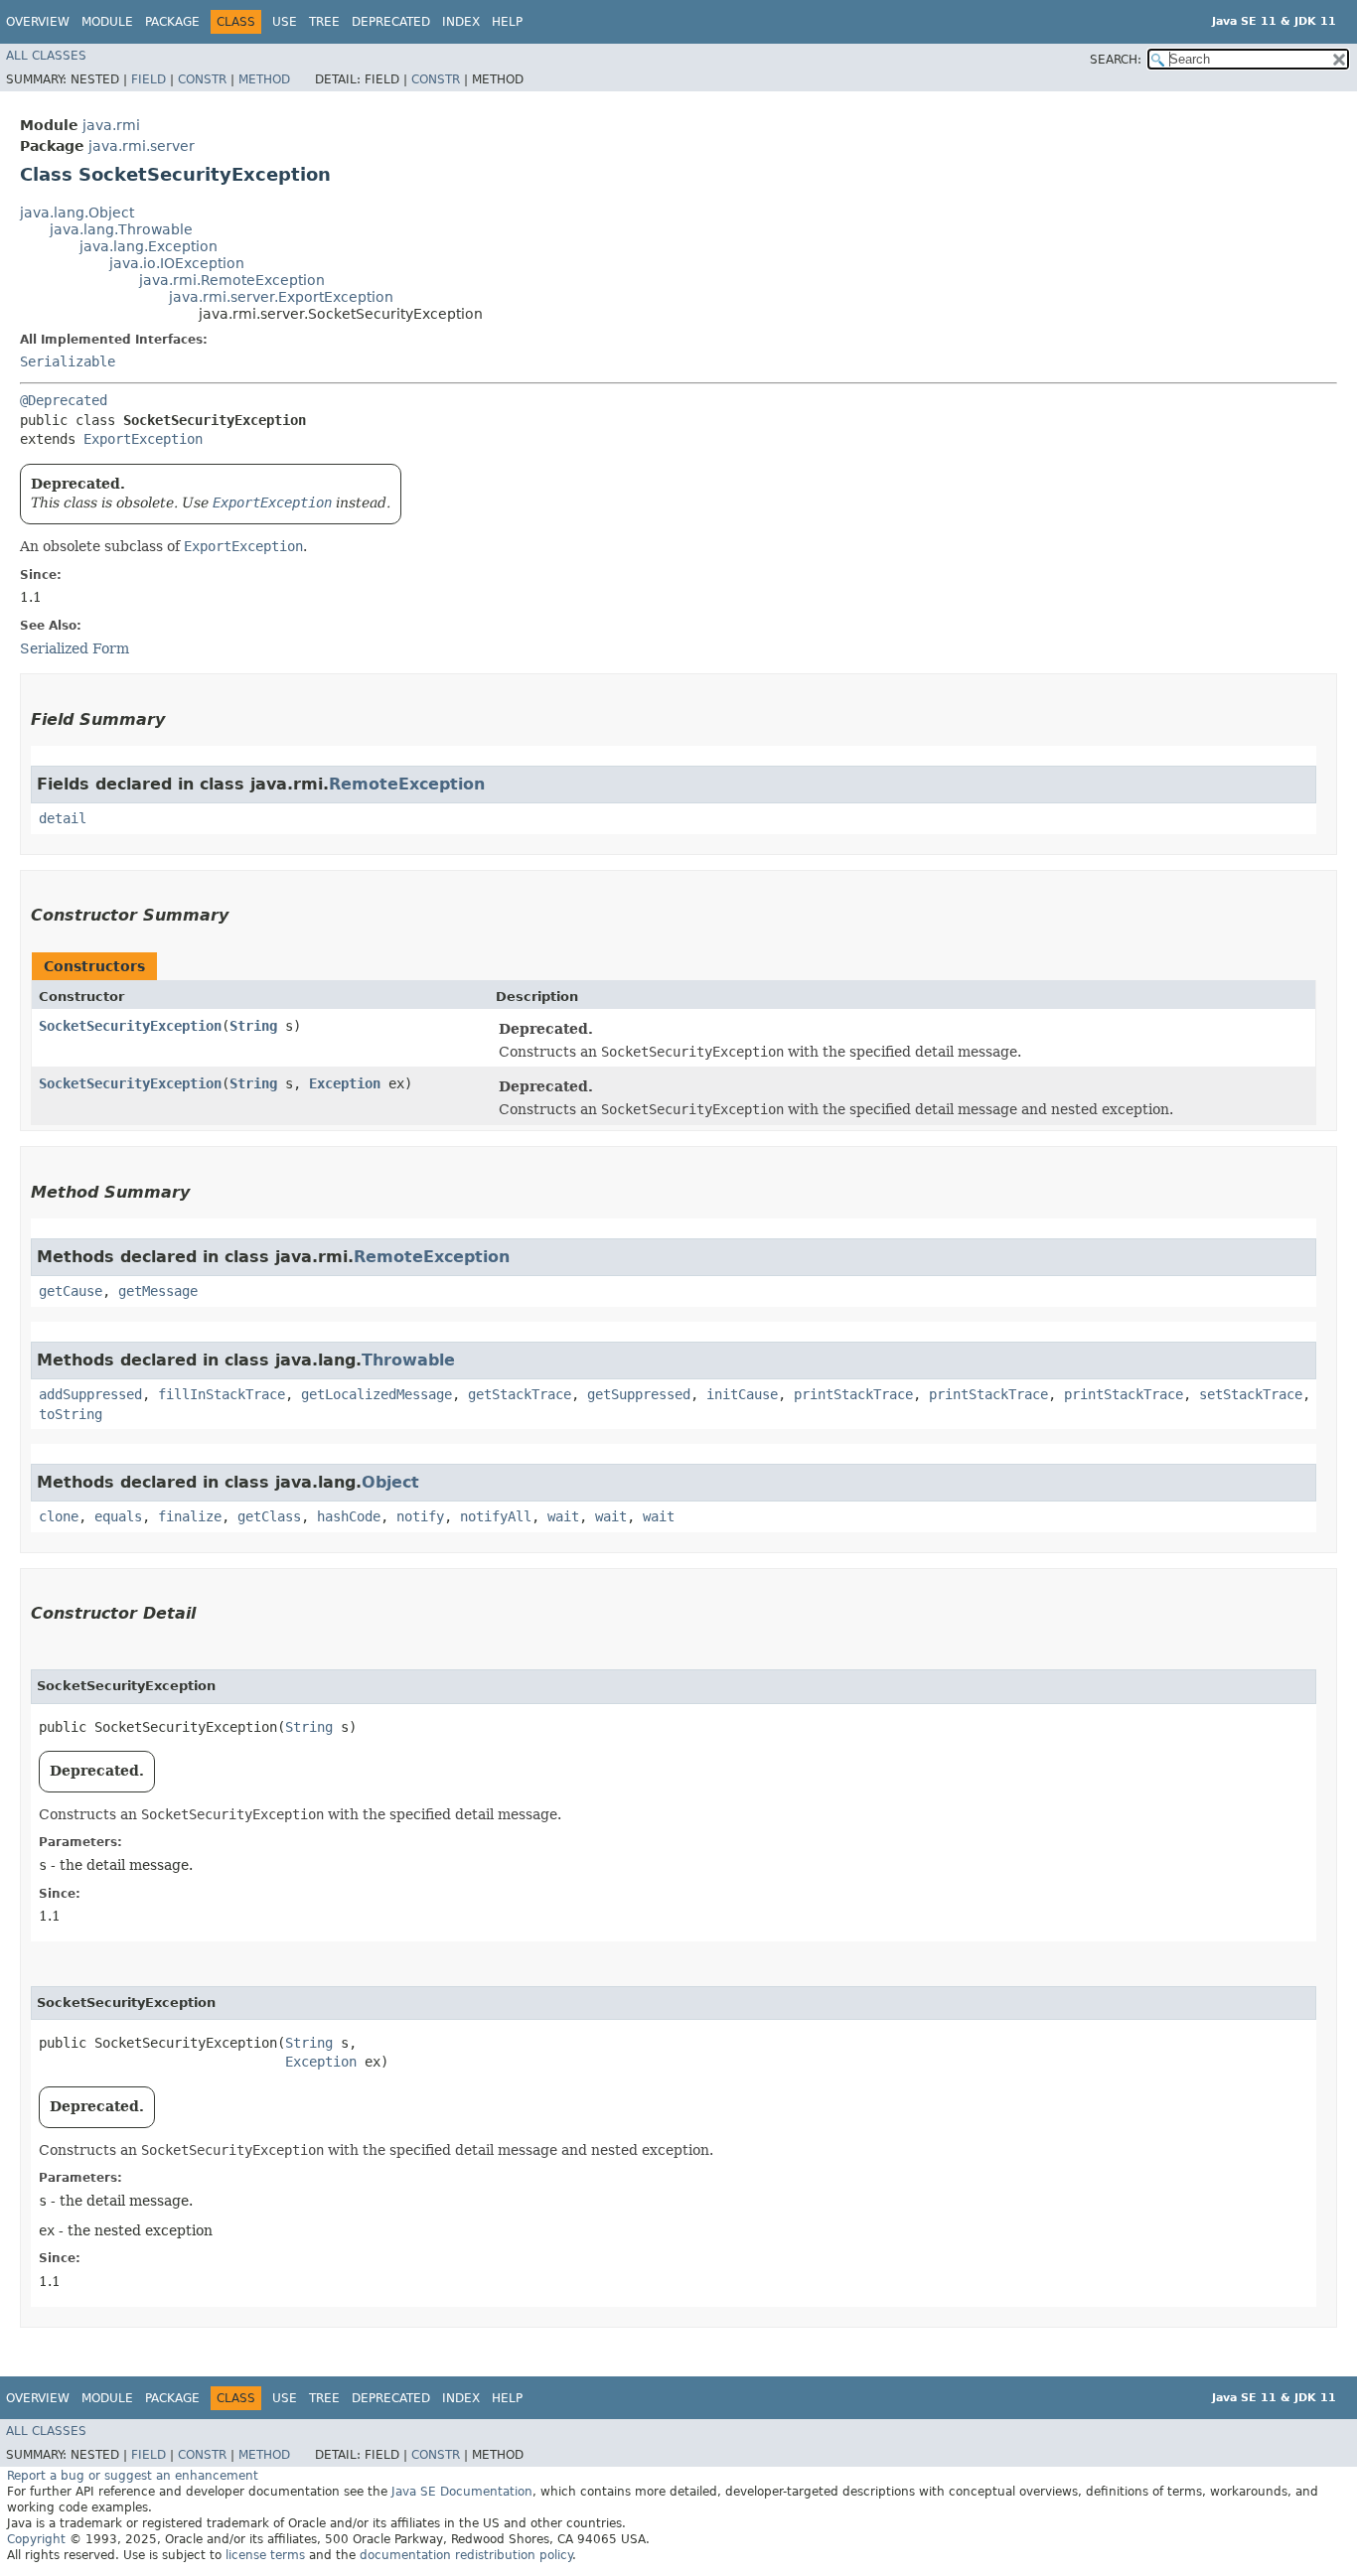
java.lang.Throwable (121, 229)
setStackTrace (1251, 1394)
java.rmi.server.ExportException (281, 297)
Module (107, 22)
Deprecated (391, 22)
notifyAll (496, 1516)
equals (118, 1516)
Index (461, 22)
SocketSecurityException (130, 1026)
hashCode (349, 1516)
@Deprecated (64, 400)
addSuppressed (90, 1394)
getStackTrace (520, 1394)
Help (507, 22)
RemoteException (407, 784)
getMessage (158, 1291)
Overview (38, 22)
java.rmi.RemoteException (232, 280)
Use (285, 22)
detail (63, 818)
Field (149, 79)
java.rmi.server (142, 146)
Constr (202, 79)
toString (71, 1414)
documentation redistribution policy (466, 2555)
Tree (324, 22)
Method (264, 79)
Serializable (68, 361)
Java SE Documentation (462, 2492)
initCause (742, 1394)
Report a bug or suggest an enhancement (133, 2476)
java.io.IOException (177, 263)
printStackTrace (853, 1394)
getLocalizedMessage (377, 1394)
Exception (345, 1083)
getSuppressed (639, 1394)
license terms (265, 2555)
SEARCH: (1116, 60)
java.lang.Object (77, 213)
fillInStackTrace (222, 1394)
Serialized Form (75, 648)
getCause (71, 1291)
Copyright (36, 2539)
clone (59, 1516)
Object (390, 1482)
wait (563, 1516)
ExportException (143, 439)
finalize (190, 1516)
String (253, 1026)
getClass (269, 1516)
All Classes (46, 56)
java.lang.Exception (149, 246)
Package (172, 22)
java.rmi (111, 125)
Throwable (408, 1360)
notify (420, 1516)
